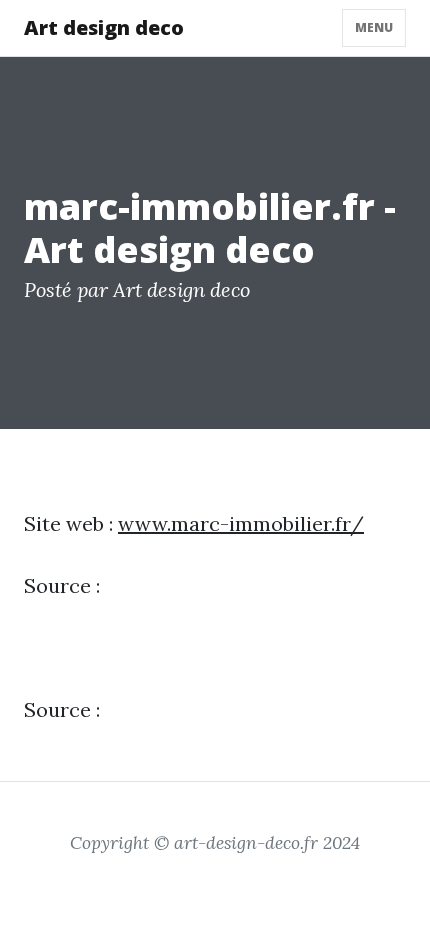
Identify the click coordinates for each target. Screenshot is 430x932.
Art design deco (104, 27)
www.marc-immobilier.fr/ (241, 523)
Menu (374, 27)
